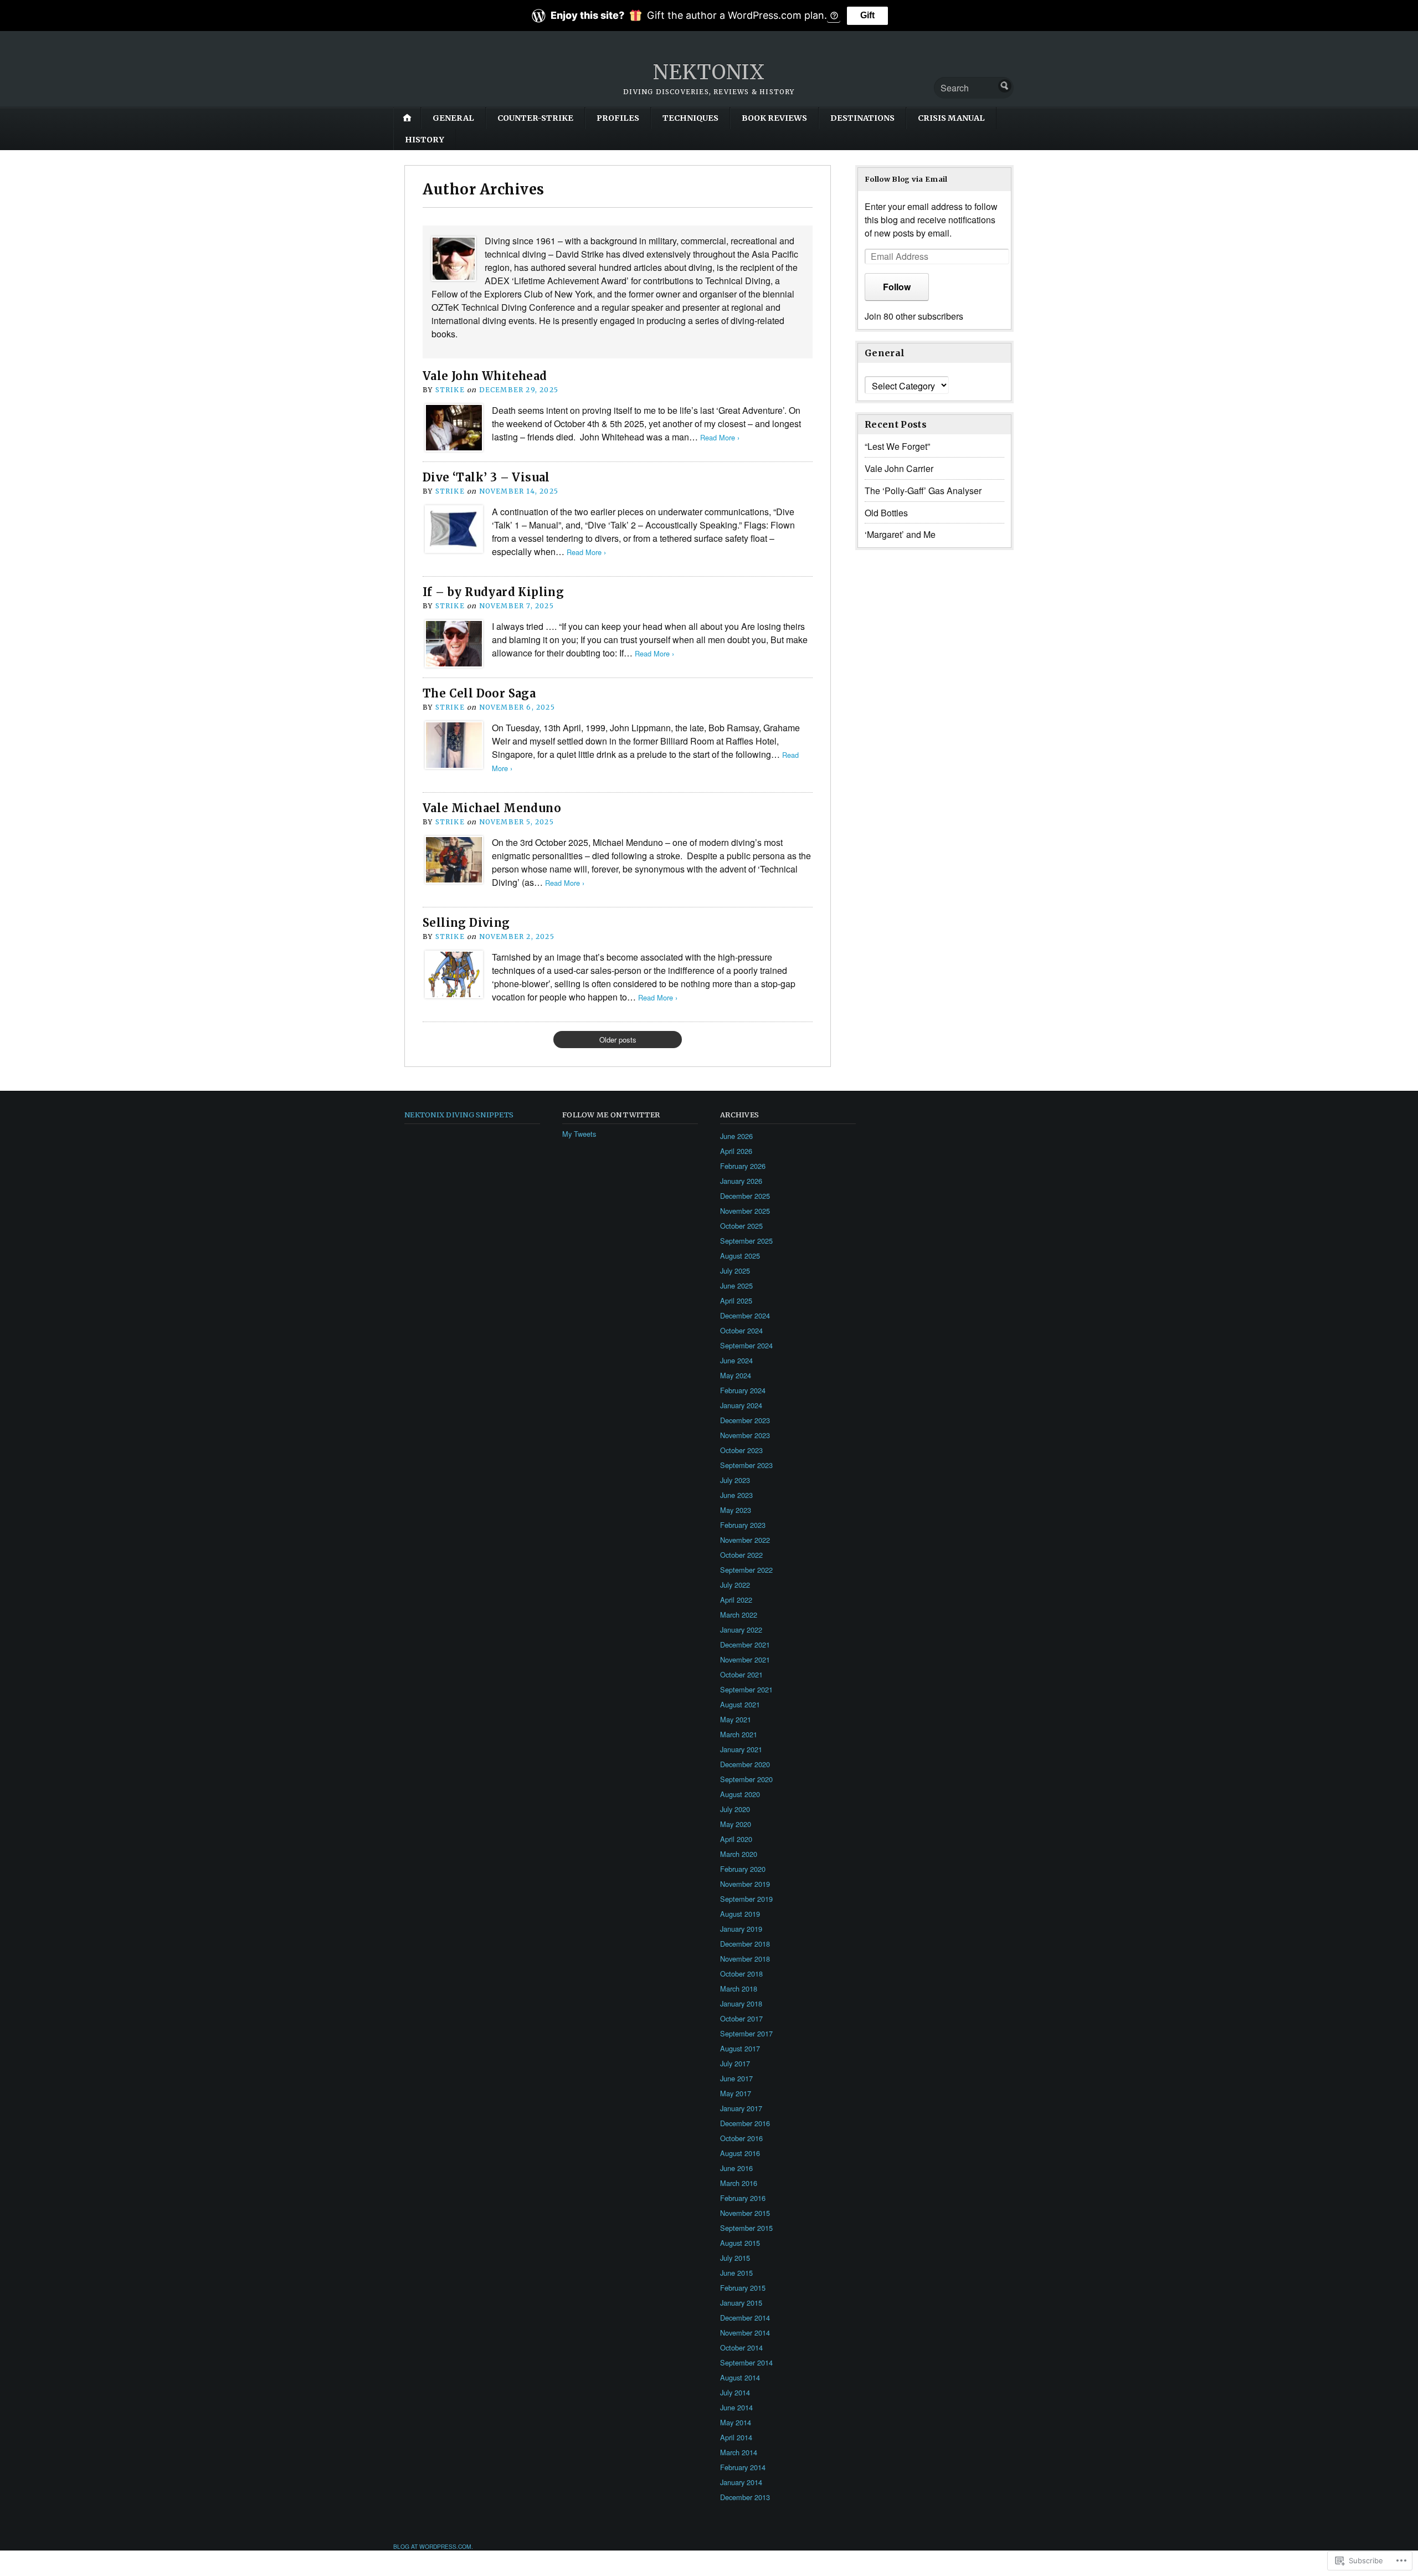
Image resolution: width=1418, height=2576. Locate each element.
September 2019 (746, 1899)
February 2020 (743, 1869)
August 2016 (740, 2153)
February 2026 (743, 1166)
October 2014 (741, 2347)
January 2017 (741, 2108)
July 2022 (735, 1585)
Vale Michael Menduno (492, 808)
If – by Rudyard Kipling (493, 592)
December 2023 (745, 1420)
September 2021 (746, 1689)
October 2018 (741, 1974)
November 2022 (745, 1540)
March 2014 (739, 2452)
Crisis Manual (951, 118)
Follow (897, 287)
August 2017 (740, 2048)
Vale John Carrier (899, 468)
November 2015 (745, 2213)
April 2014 (736, 2437)
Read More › (720, 437)
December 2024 (745, 1315)
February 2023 (743, 1525)
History (425, 140)
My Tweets (579, 1134)
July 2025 (735, 1271)
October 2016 (741, 2138)
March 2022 (739, 1615)
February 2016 (743, 2198)
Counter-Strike (535, 118)
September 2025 (746, 1241)
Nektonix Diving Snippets (459, 1115)
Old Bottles (886, 513)
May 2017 (736, 2093)
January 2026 (741, 1181)
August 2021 (740, 1704)
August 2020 (740, 1794)
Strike (450, 390)
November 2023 (745, 1435)
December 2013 (745, 2497)
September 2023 (746, 1465)
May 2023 (736, 1510)
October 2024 (741, 1330)
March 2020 (739, 1854)
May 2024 (736, 1375)
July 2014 (735, 2392)
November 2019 (745, 1884)
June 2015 (736, 2273)
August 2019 (740, 1914)
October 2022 (741, 1555)
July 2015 (735, 2258)
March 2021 (739, 1734)
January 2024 (741, 1405)
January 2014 (741, 2482)
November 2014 (745, 2333)
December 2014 (745, 2318)
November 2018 (745, 1959)
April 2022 (736, 1600)
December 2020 (745, 1764)
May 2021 (736, 1719)
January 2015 (741, 2303)
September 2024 (746, 1345)
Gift (867, 15)
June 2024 (736, 1360)
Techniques (690, 118)
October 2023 (741, 1450)
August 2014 (740, 2377)
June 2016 (736, 2168)
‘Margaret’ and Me (900, 534)
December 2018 (745, 1944)
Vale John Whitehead (485, 376)
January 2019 (741, 1929)
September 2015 (746, 2228)
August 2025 (740, 1256)
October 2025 (741, 1226)
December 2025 (745, 1196)
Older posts (618, 1040)
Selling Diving (466, 923)
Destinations (862, 118)
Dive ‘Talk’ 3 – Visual (486, 477)
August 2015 (740, 2243)
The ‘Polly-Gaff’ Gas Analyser (923, 491)
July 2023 (735, 1480)
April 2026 (736, 1151)
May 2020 (736, 1824)
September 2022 (746, 1570)
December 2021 (745, 1644)
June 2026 (736, 1136)
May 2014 (736, 2422)
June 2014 (736, 2407)
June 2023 (736, 1495)
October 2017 (741, 2018)
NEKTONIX (709, 72)
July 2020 (735, 1809)
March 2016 (739, 2183)
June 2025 (736, 1286)
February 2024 (743, 1390)
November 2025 (745, 1211)
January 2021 (741, 1749)
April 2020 (736, 1839)
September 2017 (746, 2033)
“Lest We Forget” (897, 446)
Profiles (618, 118)
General (453, 118)
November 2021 (745, 1659)
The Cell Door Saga (479, 693)
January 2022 (741, 1630)
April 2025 (736, 1300)
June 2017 (736, 2078)
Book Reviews (774, 118)
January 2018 (741, 2003)
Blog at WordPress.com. (433, 2546)
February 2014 (743, 2467)
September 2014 (746, 2362)
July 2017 (735, 2063)
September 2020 (746, 1779)
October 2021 (741, 1674)
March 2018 (739, 1989)
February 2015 (743, 2288)
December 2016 (745, 2123)
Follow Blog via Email (906, 179)
